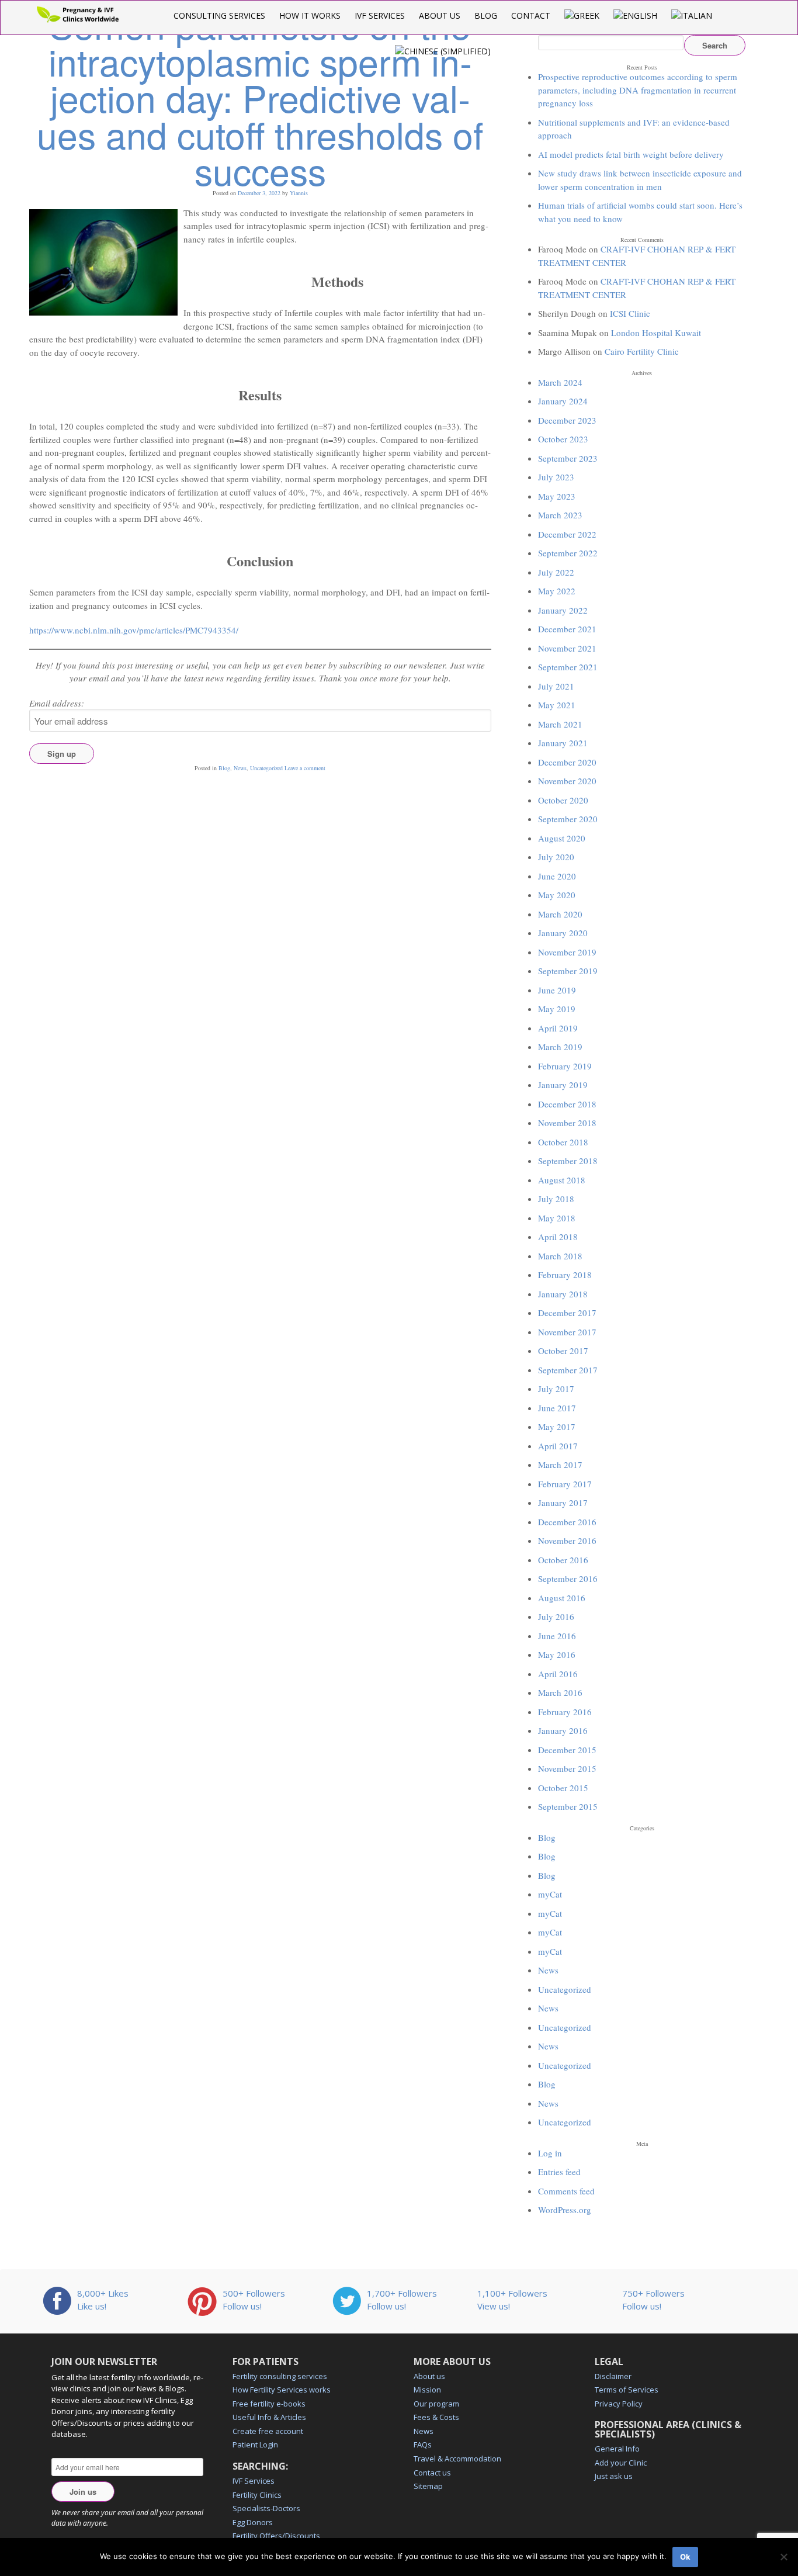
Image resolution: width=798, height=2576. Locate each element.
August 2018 (562, 1180)
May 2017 (557, 1427)
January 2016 (563, 1730)
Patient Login (255, 2445)
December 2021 (567, 629)
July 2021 (556, 686)
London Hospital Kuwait (656, 333)
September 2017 (568, 1370)
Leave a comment (305, 768)
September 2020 (568, 819)
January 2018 (563, 1294)
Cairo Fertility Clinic (642, 351)
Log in (550, 2153)
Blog (486, 15)
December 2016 (567, 1522)
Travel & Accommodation (457, 2459)
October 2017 (563, 1351)
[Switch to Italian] (692, 15)
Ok (685, 2557)
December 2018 (567, 1104)
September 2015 (568, 1806)
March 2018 (560, 1256)
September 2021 (568, 667)
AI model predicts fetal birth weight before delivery (631, 154)
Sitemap (428, 2486)
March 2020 (560, 914)
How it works (310, 15)
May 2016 (557, 1654)
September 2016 (568, 1578)
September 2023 (568, 458)
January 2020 (563, 933)
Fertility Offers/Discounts (276, 2536)
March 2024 (560, 382)
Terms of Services (627, 2390)
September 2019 (568, 971)
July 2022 (556, 572)
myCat (550, 1894)
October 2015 (563, 1788)
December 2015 (567, 1750)
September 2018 (568, 1161)
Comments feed (566, 2191)
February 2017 (565, 1484)
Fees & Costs (436, 2417)
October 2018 (563, 1142)
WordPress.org (565, 2210)
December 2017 (567, 1313)
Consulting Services (219, 15)
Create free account (268, 2431)
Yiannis (299, 193)
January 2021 (563, 743)
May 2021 (557, 705)
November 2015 (567, 1768)
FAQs (423, 2445)
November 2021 (567, 648)
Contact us (432, 2473)
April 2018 (558, 1237)
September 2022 (568, 553)
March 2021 (560, 724)
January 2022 (563, 610)
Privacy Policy (619, 2404)
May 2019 (557, 1009)
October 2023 (563, 439)
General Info (617, 2449)
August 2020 (562, 838)
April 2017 (558, 1446)
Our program (436, 2404)
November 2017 (567, 1332)
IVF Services (380, 15)
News (240, 768)
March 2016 (560, 1692)
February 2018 (565, 1275)
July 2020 (556, 857)
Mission (427, 2390)
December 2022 (567, 534)
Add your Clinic (621, 2463)
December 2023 (567, 420)
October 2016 (563, 1560)
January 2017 (563, 1502)
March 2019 (560, 1047)
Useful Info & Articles (269, 2417)
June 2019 (557, 990)
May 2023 (557, 496)
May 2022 (557, 591)
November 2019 (567, 952)
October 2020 (563, 800)
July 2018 (556, 1199)
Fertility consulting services (280, 2376)
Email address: (57, 703)
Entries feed (559, 2172)
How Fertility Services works (282, 2390)
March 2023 (560, 515)
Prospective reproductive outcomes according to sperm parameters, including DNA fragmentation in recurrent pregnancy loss (638, 90)
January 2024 (563, 401)
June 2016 (557, 1636)
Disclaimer (613, 2376)
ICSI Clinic (630, 313)
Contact (531, 15)
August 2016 (562, 1598)
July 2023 (556, 477)
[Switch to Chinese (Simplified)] (443, 51)
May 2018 (557, 1218)
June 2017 (557, 1408)
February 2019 (565, 1066)
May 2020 (557, 895)
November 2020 (567, 781)
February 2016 (565, 1712)
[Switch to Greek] (582, 15)
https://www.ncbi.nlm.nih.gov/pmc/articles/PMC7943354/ (134, 630)
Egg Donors (253, 2522)
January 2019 (563, 1085)
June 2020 (557, 876)
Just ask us (614, 2476)
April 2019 (558, 1028)
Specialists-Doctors (266, 2508)
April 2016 (558, 1674)
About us (440, 15)
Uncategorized (266, 768)
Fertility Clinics (257, 2495)
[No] (783, 2557)
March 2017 (560, 1464)
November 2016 (567, 1540)
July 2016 (556, 1616)
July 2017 (556, 1389)
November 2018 (567, 1123)
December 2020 (567, 762)
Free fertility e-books (269, 2404)
